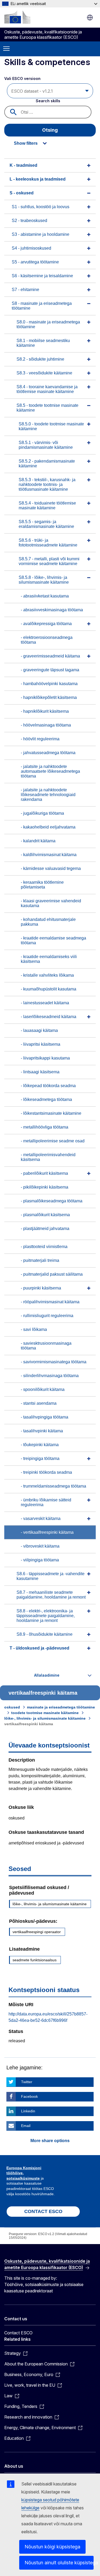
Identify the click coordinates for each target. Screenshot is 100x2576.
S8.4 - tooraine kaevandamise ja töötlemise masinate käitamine (47, 389)
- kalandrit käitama (38, 841)
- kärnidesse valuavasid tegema (51, 868)
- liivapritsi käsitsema (41, 1044)
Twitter (27, 2082)
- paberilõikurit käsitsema (44, 1173)
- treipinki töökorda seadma (46, 1472)
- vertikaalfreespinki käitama (47, 1532)
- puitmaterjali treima (40, 1260)
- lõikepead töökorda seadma (48, 1086)
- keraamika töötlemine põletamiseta (42, 885)
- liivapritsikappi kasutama (45, 1058)
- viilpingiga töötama (40, 1560)
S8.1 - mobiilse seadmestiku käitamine (43, 343)
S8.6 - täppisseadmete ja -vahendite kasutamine (51, 1576)
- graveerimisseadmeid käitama (50, 656)
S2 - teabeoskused (29, 221)
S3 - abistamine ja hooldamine (41, 234)
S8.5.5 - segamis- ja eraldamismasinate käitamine (46, 524)
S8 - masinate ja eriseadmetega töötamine (42, 306)
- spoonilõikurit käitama (43, 1389)
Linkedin (28, 2111)
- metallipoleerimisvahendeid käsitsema (48, 1157)
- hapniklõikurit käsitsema (45, 711)
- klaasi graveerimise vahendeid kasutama (51, 903)
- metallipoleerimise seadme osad (53, 1141)
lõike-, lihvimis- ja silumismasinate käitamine (45, 1718)
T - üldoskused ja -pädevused (39, 1648)
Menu (6, 49)
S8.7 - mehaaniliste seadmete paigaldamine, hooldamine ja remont (51, 1595)
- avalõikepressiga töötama (46, 624)
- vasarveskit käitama (41, 1518)
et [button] (90, 18)
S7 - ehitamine (25, 290)
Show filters (26, 143)
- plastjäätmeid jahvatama (45, 1229)
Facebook (29, 2096)
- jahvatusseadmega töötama (48, 753)
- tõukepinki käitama (40, 1445)
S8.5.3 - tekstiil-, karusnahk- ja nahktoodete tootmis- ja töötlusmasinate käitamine (47, 484)
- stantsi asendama (39, 1403)
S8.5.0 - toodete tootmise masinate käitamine (51, 426)
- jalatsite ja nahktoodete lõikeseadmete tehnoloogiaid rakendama (48, 795)
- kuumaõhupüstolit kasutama (49, 989)
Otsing (50, 130)
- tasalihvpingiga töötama (45, 1417)
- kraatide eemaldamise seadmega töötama (53, 940)
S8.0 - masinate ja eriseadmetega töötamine (48, 324)
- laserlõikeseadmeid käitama (49, 1017)
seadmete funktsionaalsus (35, 1960)
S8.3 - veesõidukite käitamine (44, 373)
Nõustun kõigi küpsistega (52, 2547)
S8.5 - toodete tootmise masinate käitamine (47, 408)
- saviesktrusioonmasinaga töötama (46, 1346)
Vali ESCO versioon (23, 78)
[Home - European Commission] (17, 17)
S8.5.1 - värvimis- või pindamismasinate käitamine (46, 445)
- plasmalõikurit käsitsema (45, 1215)
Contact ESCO (18, 2333)
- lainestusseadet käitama (45, 1003)
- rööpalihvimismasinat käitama (50, 1302)
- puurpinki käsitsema (41, 1288)
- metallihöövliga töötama (45, 1127)
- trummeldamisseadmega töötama (53, 1486)
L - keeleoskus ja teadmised (38, 179)
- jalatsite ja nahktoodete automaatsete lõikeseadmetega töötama (50, 771)
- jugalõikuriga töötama (42, 813)
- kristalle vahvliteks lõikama (47, 975)
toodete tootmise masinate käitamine (45, 1713)
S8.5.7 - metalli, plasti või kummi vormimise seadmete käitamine (49, 561)
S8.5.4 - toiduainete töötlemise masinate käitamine (47, 505)
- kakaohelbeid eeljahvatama (48, 827)
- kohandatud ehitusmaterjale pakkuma (48, 922)
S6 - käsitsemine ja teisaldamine (42, 276)
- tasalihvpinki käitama (42, 1431)
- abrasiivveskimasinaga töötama (52, 610)
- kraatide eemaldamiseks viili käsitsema (49, 959)
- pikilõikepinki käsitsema (45, 1187)
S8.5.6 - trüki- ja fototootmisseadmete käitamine (48, 543)
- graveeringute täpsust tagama (50, 670)
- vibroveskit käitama (40, 1546)
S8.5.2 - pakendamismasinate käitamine (47, 463)
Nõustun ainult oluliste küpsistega (59, 2563)
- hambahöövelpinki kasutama (49, 684)
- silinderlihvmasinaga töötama (50, 1376)
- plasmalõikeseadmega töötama (52, 1201)
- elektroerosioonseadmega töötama (47, 640)
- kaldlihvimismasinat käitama (49, 855)
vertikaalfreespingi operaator (37, 1932)
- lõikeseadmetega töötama (46, 1099)
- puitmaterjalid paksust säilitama (52, 1274)
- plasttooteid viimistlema (44, 1247)
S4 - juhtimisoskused (31, 248)
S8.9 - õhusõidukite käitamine (45, 1634)
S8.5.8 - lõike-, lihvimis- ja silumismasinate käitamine (44, 580)
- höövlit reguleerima (40, 739)
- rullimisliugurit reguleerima (47, 1316)
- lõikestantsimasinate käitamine (51, 1113)
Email (26, 2126)
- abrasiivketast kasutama (45, 596)
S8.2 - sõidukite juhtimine (40, 359)
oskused (12, 1707)
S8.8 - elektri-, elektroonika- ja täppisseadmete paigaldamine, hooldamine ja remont (46, 1616)
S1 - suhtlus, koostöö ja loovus (41, 207)
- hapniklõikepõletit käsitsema (49, 697)
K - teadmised (23, 165)
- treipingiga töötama (40, 1458)
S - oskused (22, 193)
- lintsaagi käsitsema (40, 1072)
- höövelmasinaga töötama (46, 725)
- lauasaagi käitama (39, 1030)
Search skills (48, 101)
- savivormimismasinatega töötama (54, 1362)
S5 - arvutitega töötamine (35, 262)
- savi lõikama (34, 1329)
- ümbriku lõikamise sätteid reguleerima (46, 1502)
